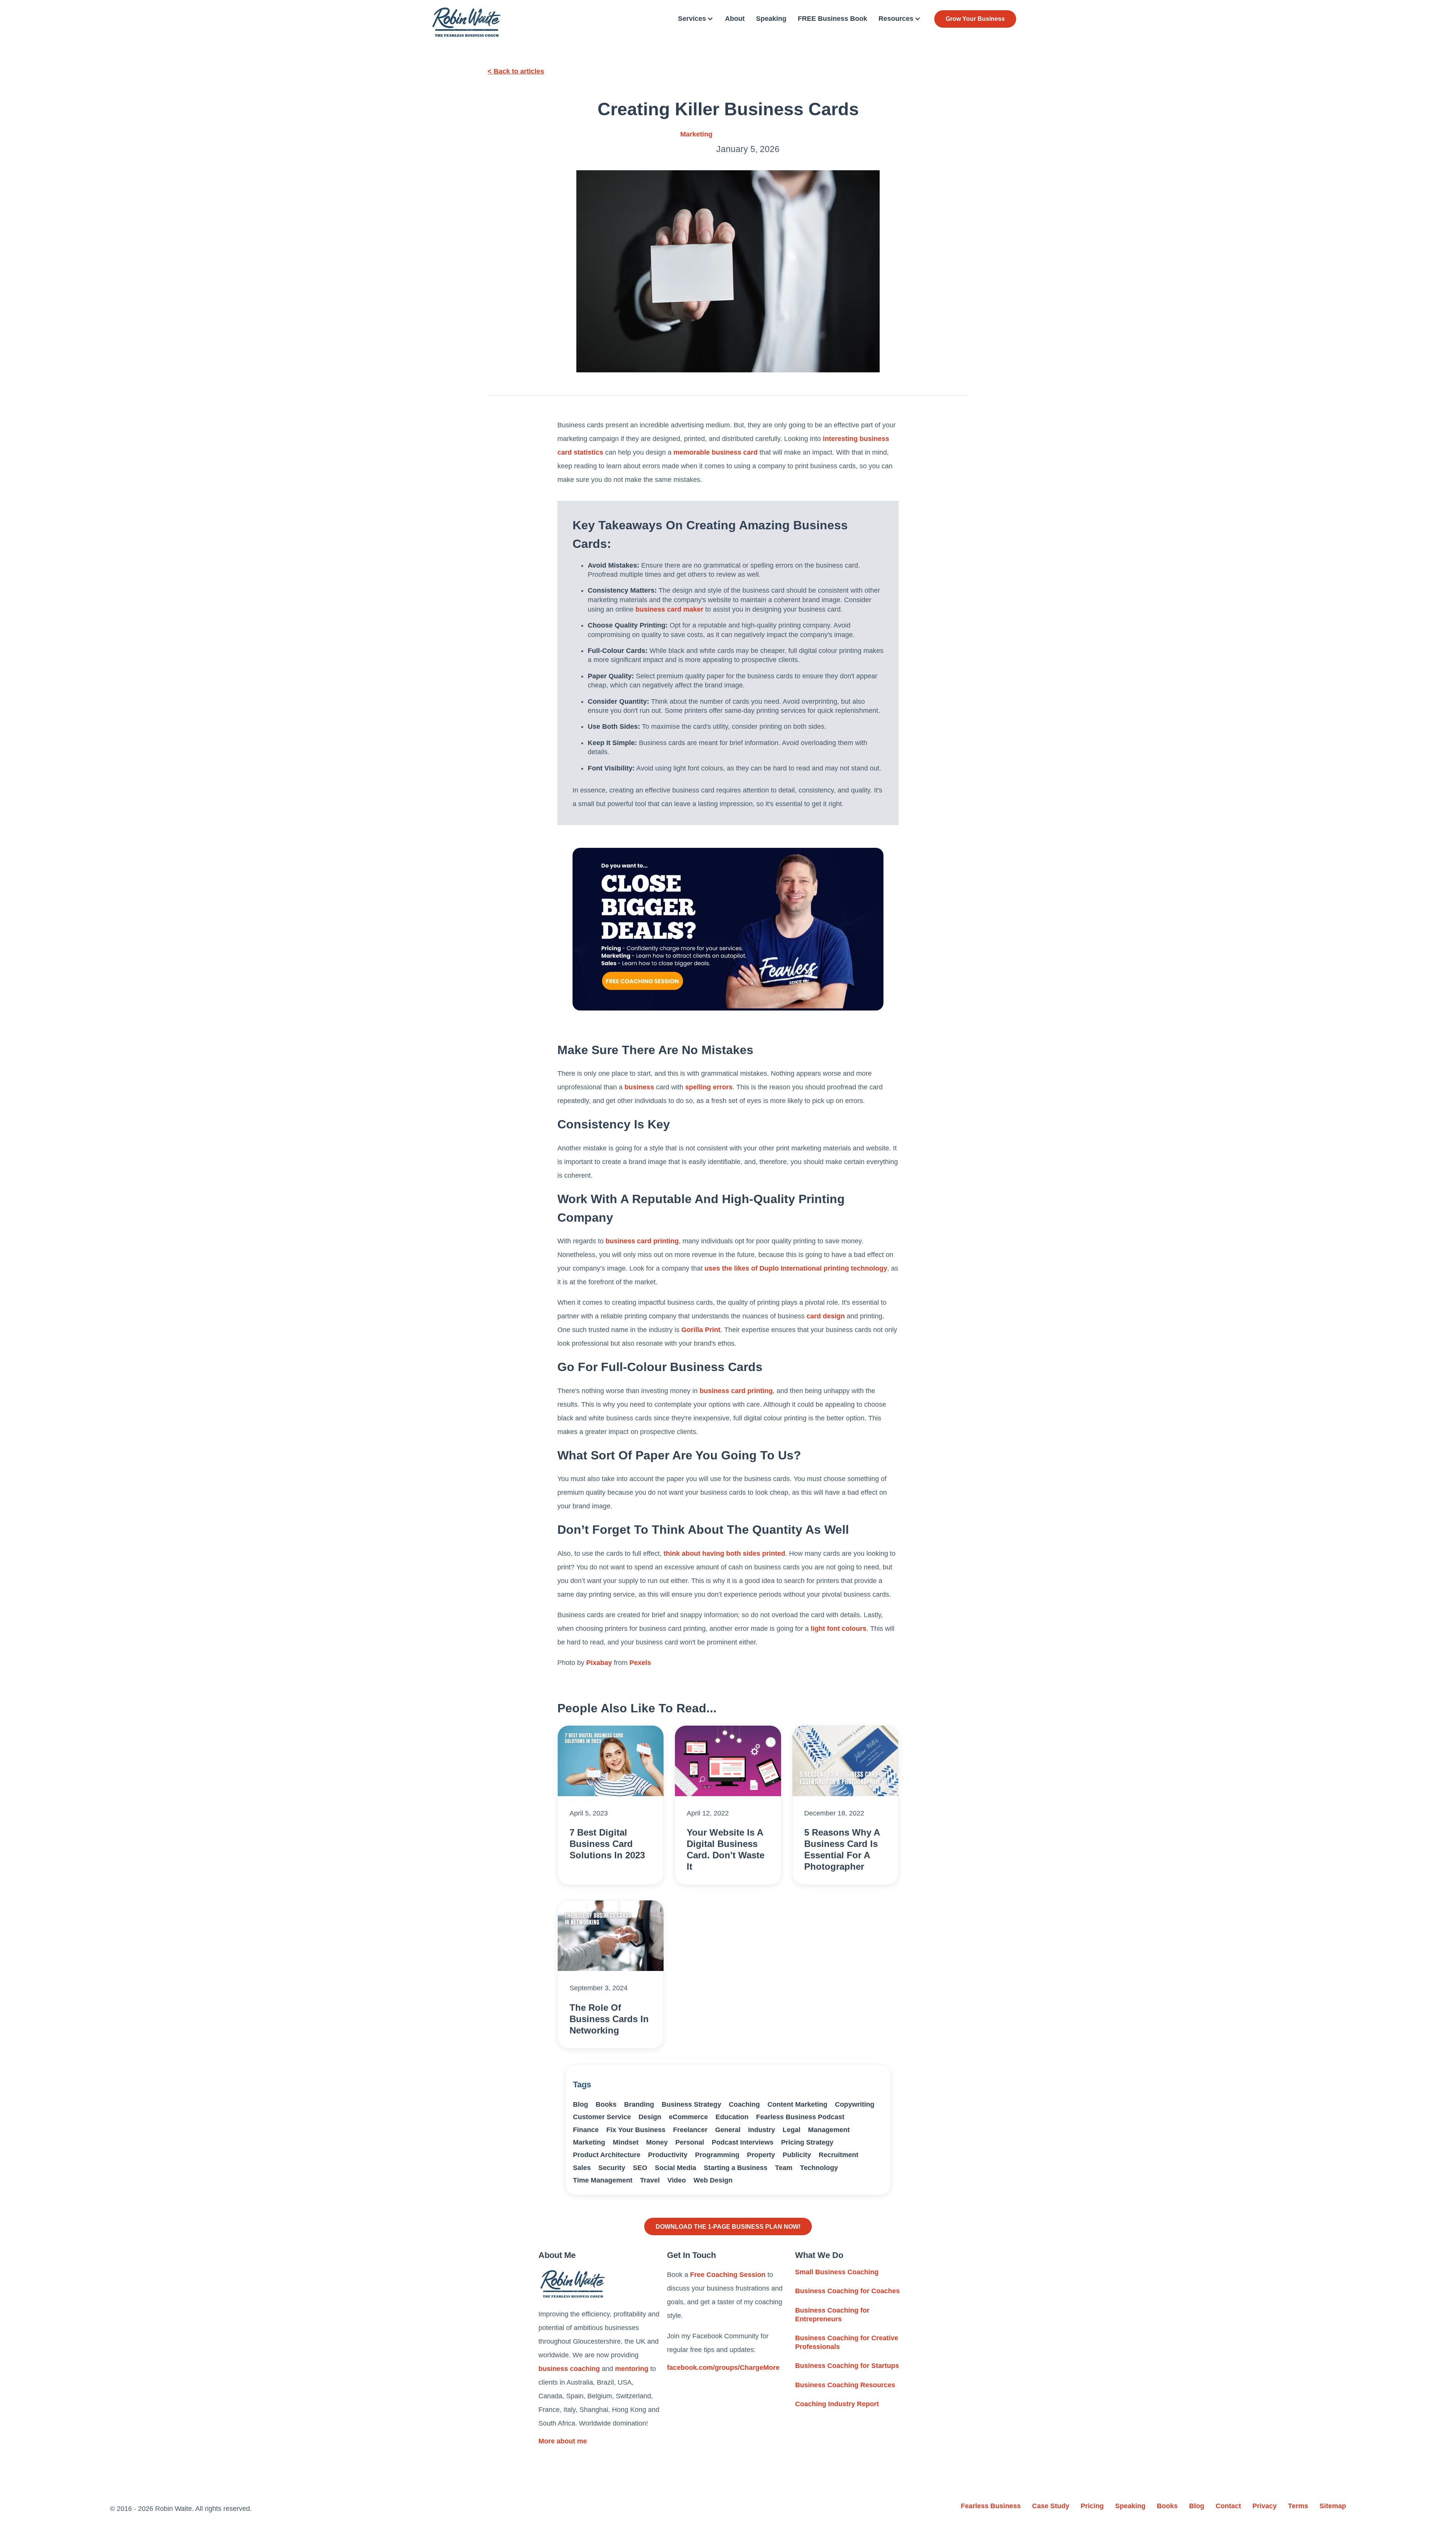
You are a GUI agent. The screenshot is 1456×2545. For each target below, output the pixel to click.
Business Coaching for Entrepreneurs (832, 2315)
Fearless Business (991, 2506)
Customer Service (602, 2117)
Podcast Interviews (743, 2142)
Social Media (675, 2168)
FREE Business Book (832, 19)
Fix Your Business (636, 2130)
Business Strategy (691, 2104)
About (735, 19)
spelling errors (709, 1087)
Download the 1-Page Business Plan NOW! (728, 2226)
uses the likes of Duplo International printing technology (796, 1268)
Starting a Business (736, 2168)
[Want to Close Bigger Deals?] (728, 929)
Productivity (668, 2155)
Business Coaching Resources (845, 2385)
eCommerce (688, 2117)
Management (829, 2130)
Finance (586, 2130)
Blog (581, 2104)
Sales (582, 2168)
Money (657, 2142)
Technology (819, 2168)
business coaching (569, 2369)
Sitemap (1333, 2506)
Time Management (603, 2180)
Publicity (797, 2155)
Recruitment (839, 2155)
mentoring (632, 2369)
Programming (717, 2155)
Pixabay (599, 1663)
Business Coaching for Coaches (847, 2291)
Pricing (1092, 2506)
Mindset (626, 2142)
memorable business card (715, 452)
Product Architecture (607, 2155)
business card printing (642, 1241)
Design (650, 2117)
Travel (650, 2180)
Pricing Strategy (807, 2142)
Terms (1298, 2506)
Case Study (1051, 2506)
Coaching (744, 2104)
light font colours (839, 1629)
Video (677, 2180)
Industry (762, 2130)
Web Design (713, 2180)
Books (606, 2104)
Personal (690, 2142)
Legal (792, 2130)
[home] (466, 22)
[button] (696, 19)
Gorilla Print (701, 1330)
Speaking (771, 19)
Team (784, 2168)
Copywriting (855, 2104)
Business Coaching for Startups (847, 2366)
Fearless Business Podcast (800, 2117)
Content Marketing (797, 2104)
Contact (1228, 2506)
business (639, 1087)
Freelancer (690, 2130)
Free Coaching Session (728, 2275)
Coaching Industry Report (837, 2404)
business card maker (669, 609)
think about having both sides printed (724, 1553)
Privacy (1265, 2506)
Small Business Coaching (837, 2272)
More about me (563, 2441)
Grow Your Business (975, 19)
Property (761, 2155)
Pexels (640, 1663)
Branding (639, 2104)
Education (732, 2117)
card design (826, 1316)
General (728, 2130)
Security (612, 2168)
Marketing (696, 134)
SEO (640, 2168)
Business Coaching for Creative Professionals (847, 2342)
